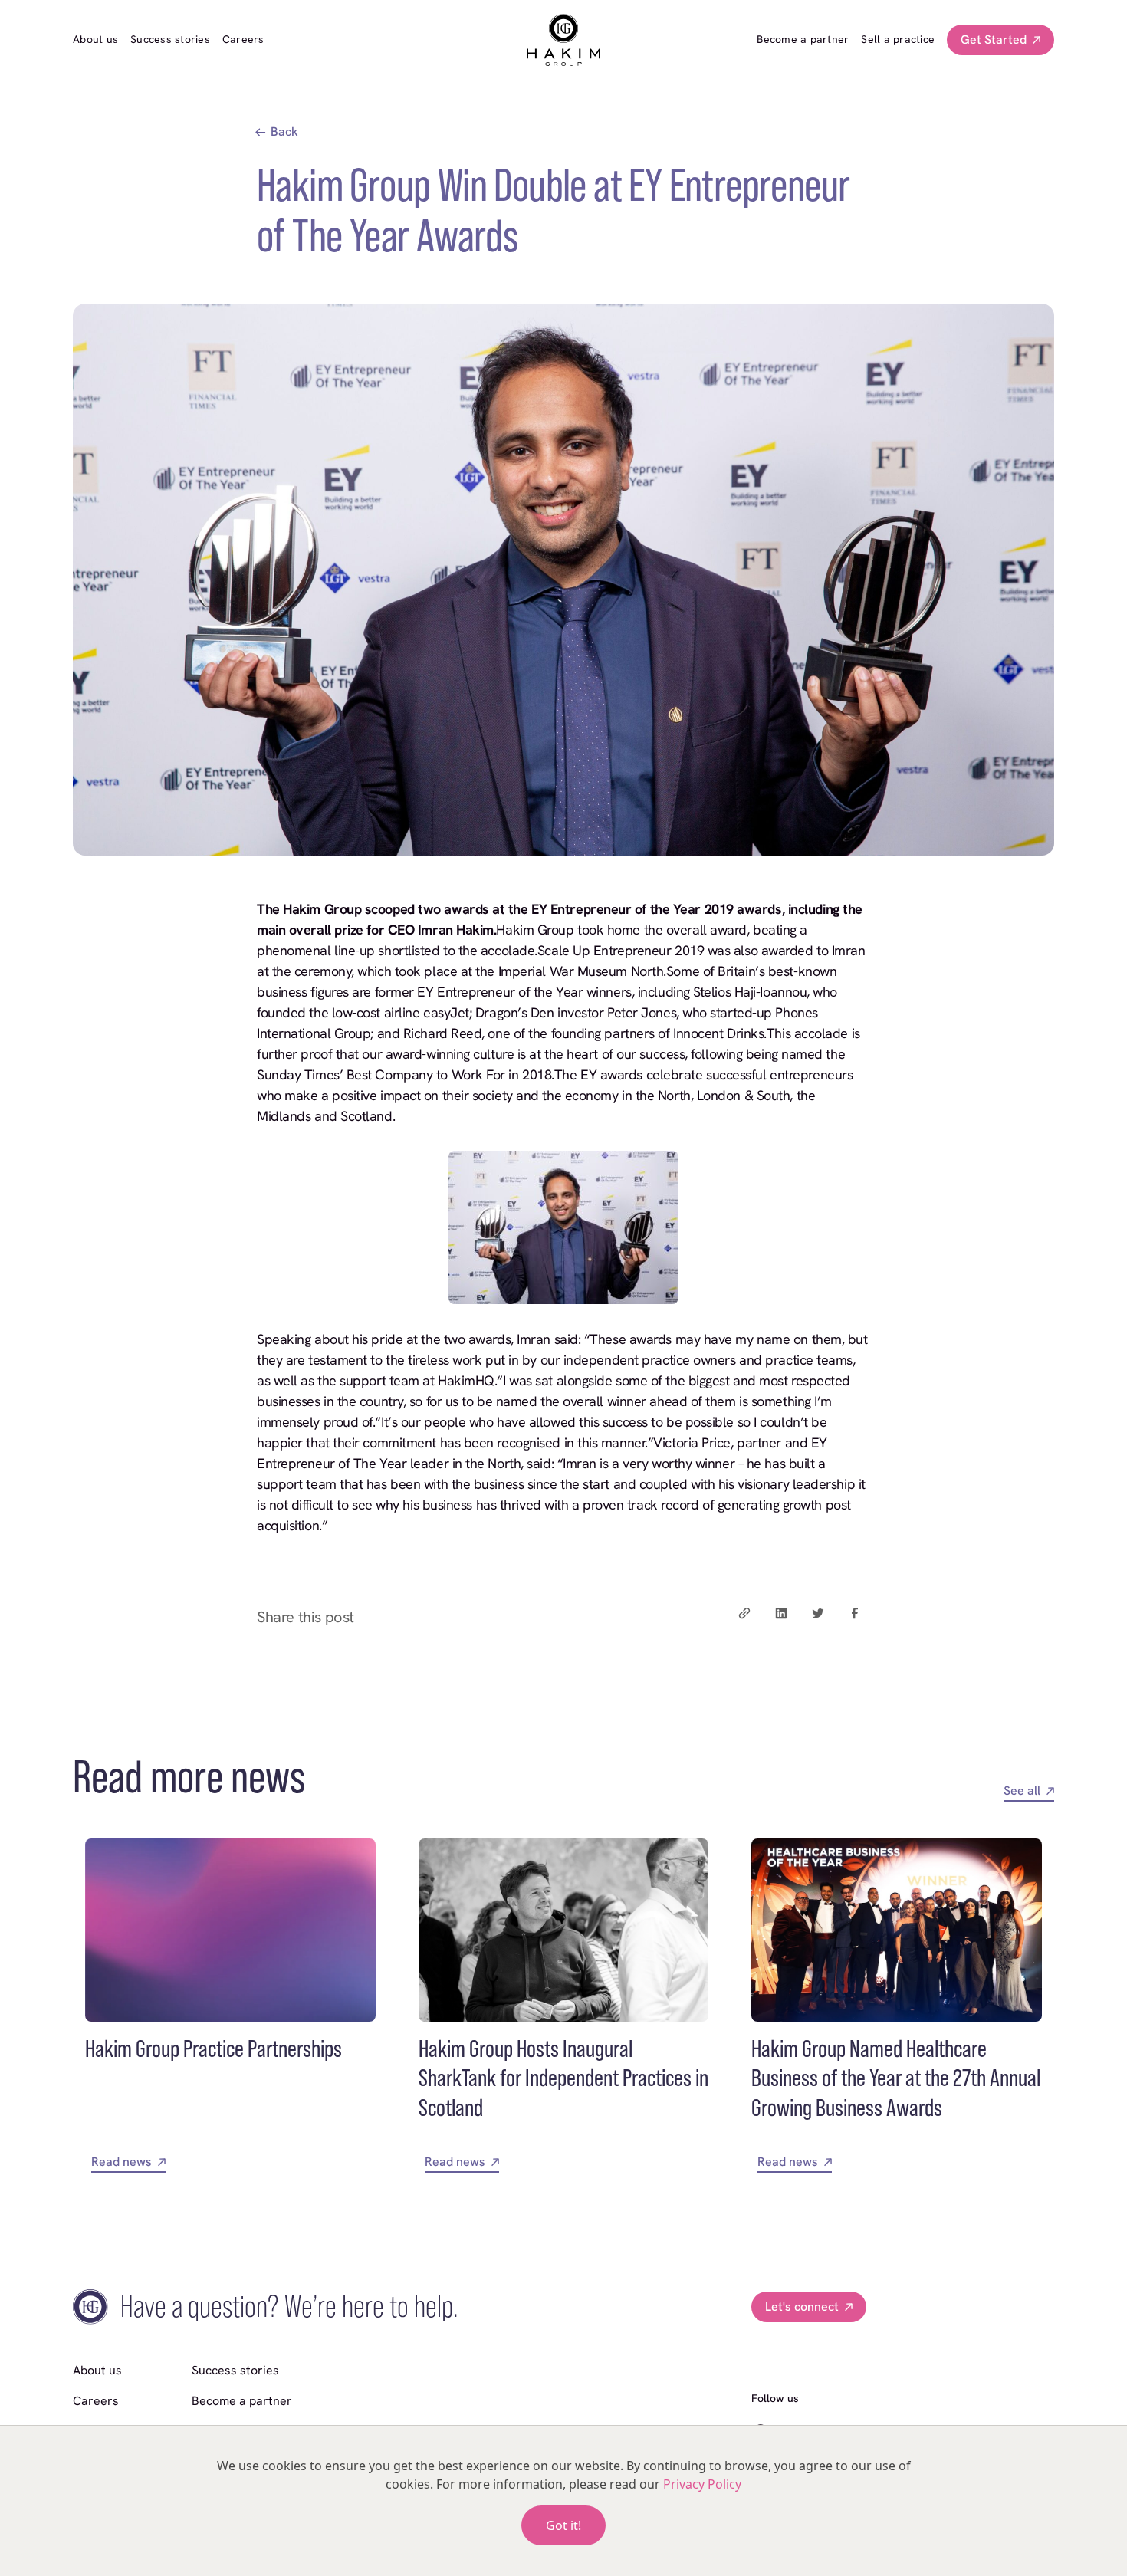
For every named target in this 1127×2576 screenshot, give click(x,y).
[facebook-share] (855, 1613)
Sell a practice (898, 39)
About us (95, 39)
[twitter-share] (818, 1613)
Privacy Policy (702, 2484)
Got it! (563, 2525)
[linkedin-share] (781, 1613)
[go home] (563, 40)
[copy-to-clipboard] (744, 1613)
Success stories (170, 39)
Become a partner (803, 39)
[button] (1001, 40)
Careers (243, 39)
